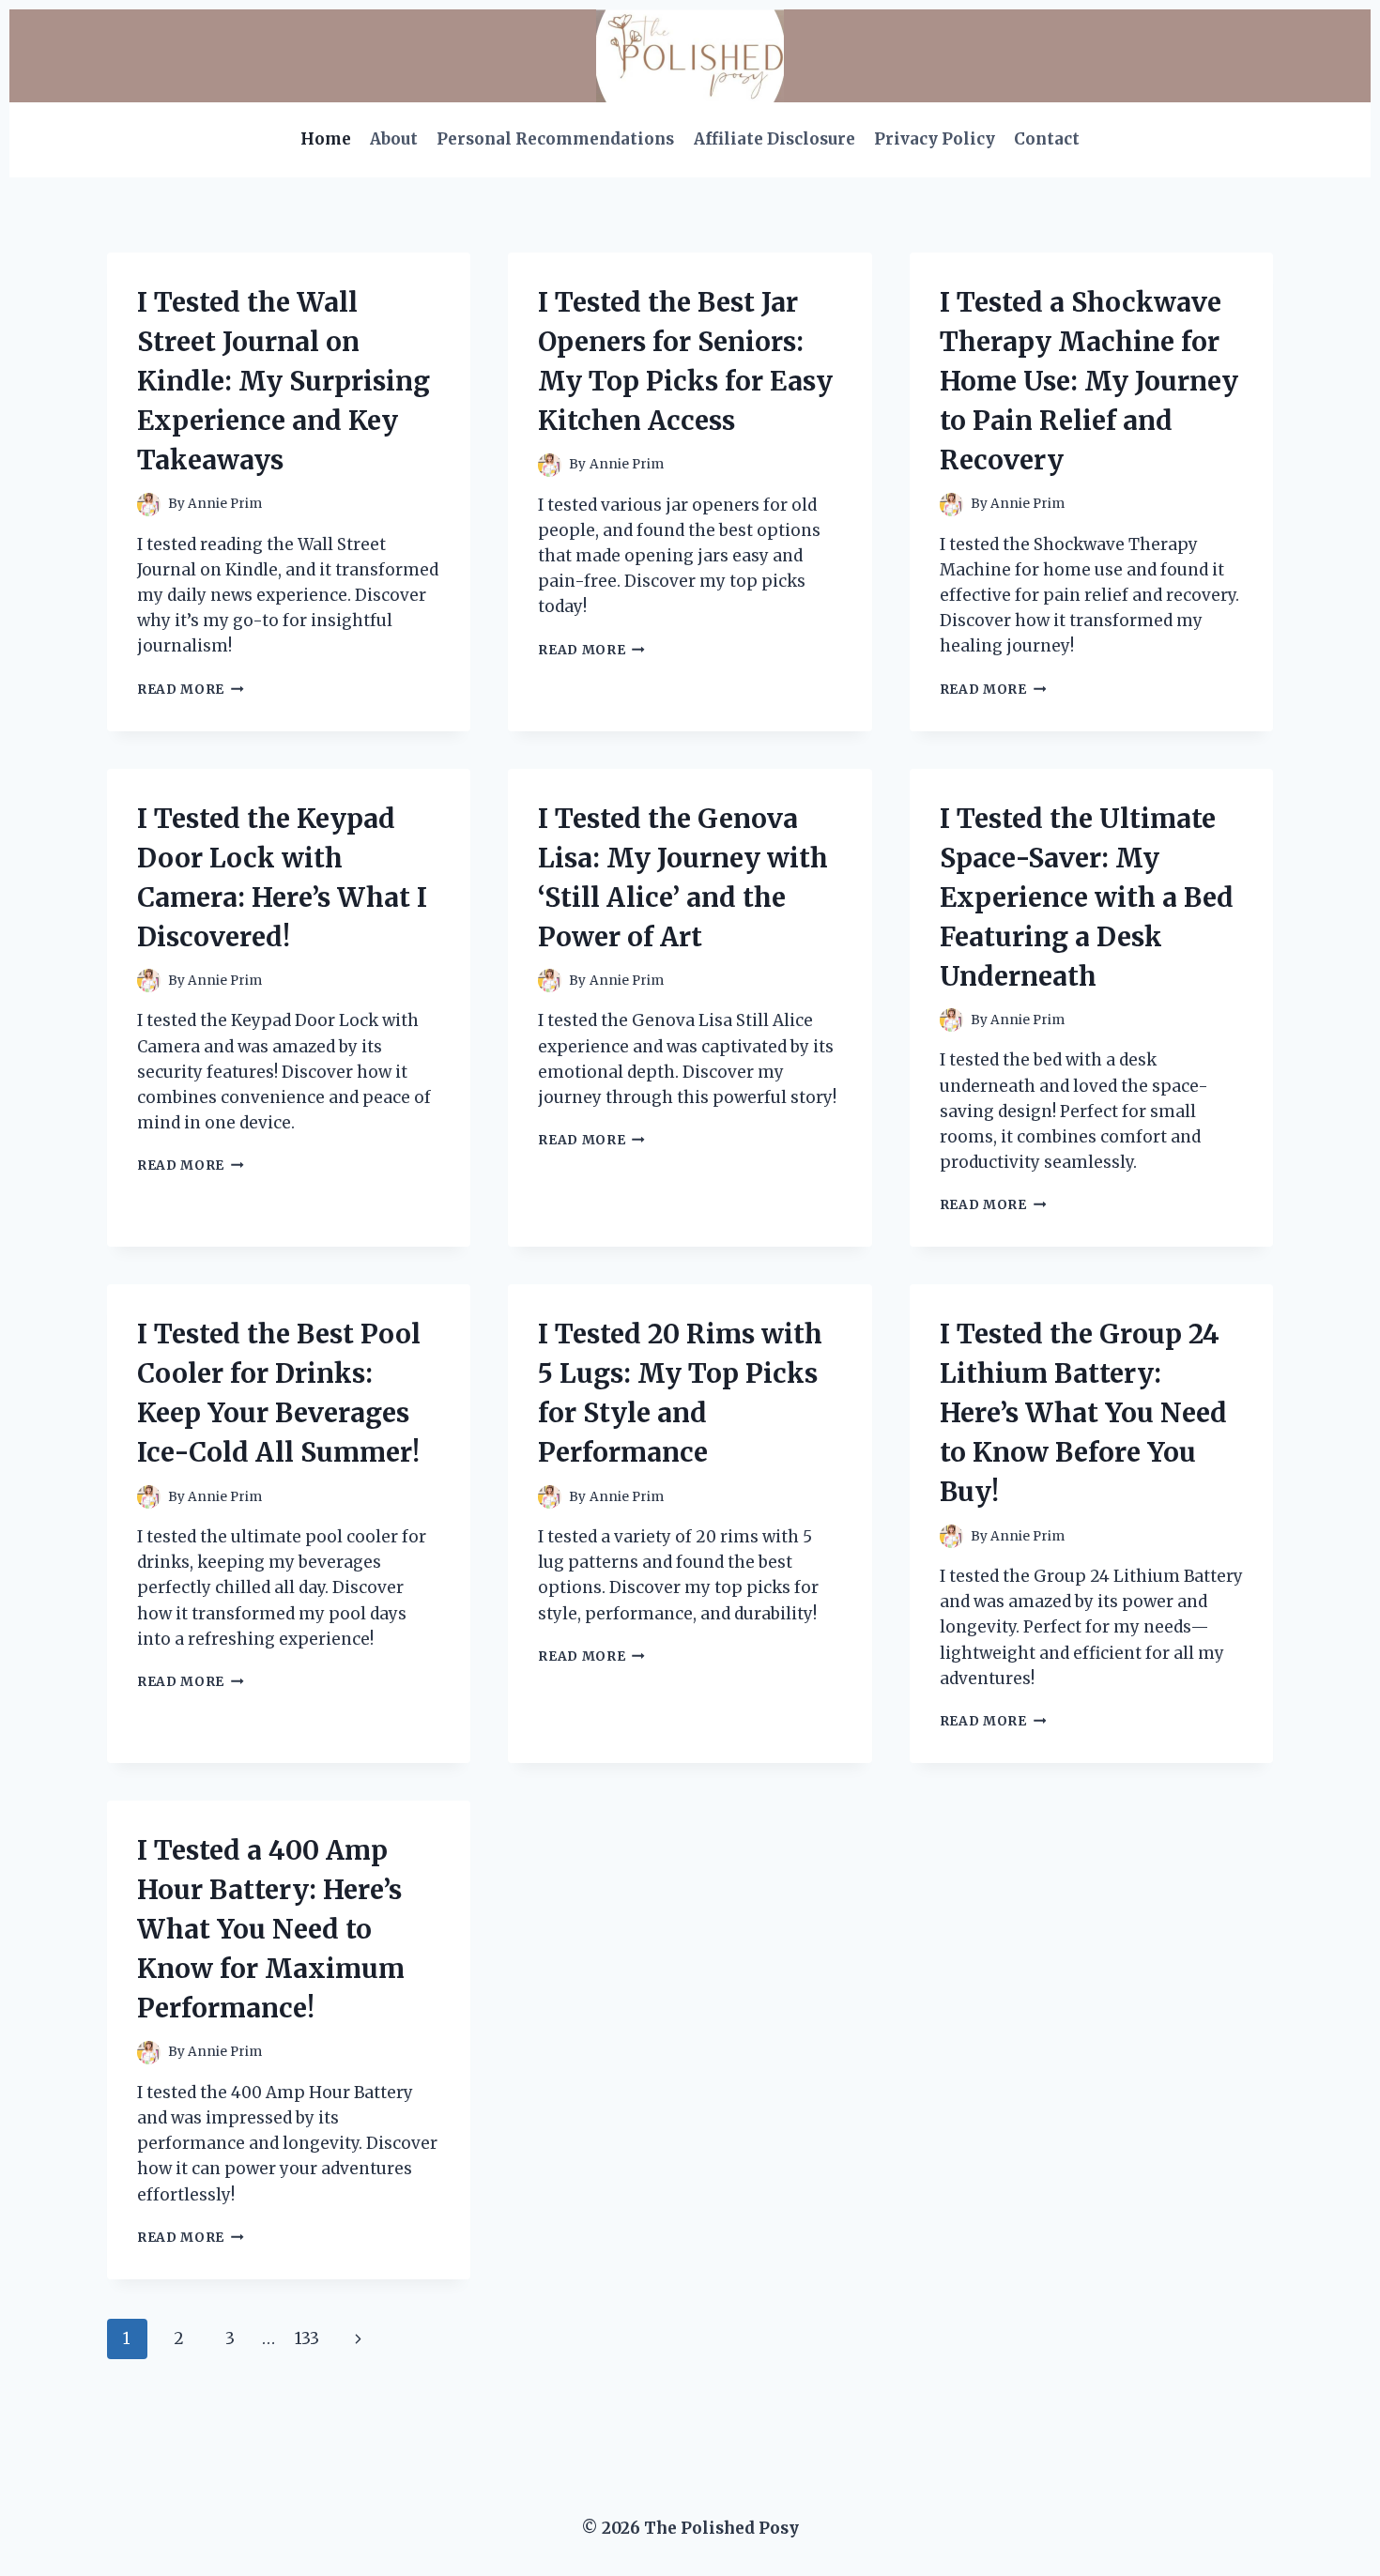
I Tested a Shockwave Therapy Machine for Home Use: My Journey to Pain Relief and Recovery (1089, 381)
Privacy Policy (935, 139)
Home (326, 139)
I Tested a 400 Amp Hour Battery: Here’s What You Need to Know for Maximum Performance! (271, 1929)
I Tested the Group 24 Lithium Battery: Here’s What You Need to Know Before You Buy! (1083, 1413)
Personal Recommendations (555, 139)
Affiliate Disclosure (774, 139)
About (394, 139)
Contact (1047, 139)
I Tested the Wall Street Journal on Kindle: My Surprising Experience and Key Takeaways (284, 381)
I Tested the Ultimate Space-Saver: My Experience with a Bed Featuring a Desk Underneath (1087, 897)
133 (307, 2338)
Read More (191, 690)
